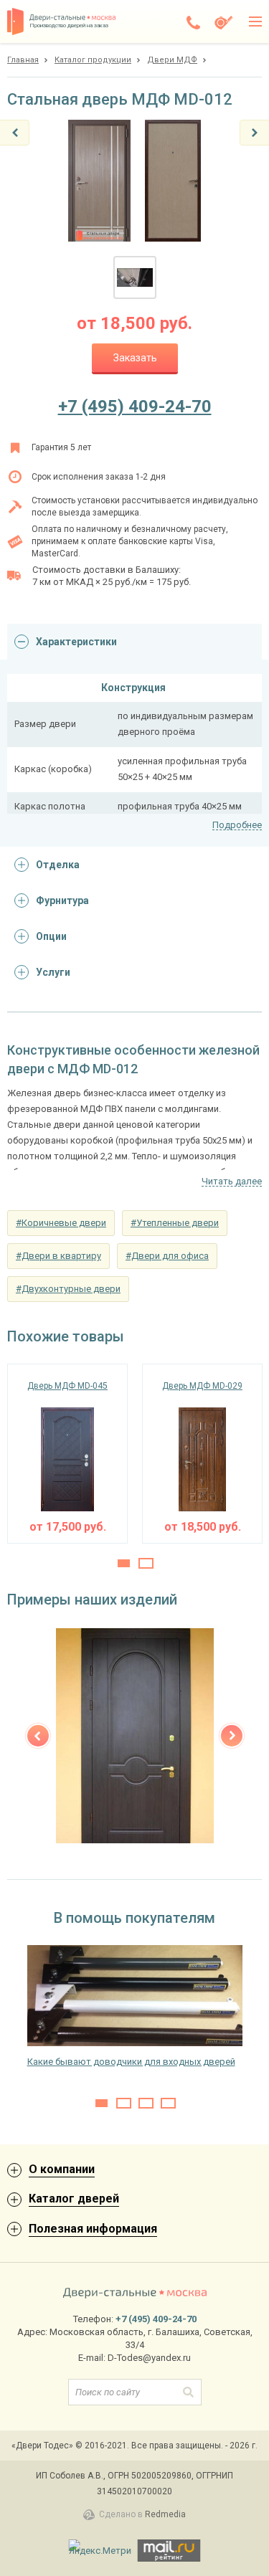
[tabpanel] (67, 1454)
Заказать (135, 358)
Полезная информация (93, 2229)
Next (232, 1736)
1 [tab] (124, 1563)
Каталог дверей (74, 2199)
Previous (38, 1736)
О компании (62, 2169)
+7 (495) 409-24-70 (135, 407)
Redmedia (165, 2514)
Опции (51, 936)
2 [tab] (146, 1563)
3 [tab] (146, 2103)
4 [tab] (168, 2103)
